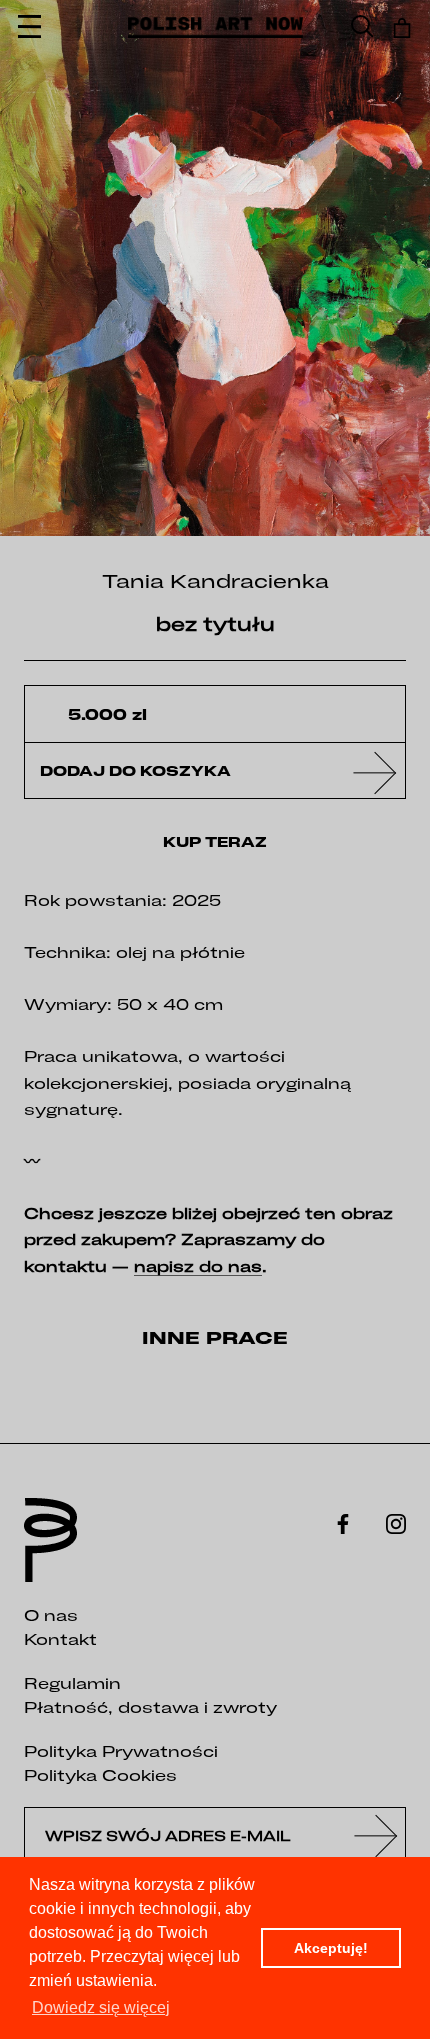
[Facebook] (343, 1522)
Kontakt (60, 1639)
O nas (51, 1615)
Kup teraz (215, 842)
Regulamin (72, 1683)
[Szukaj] (362, 27)
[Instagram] (396, 1522)
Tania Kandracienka (215, 580)
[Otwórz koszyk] (402, 28)
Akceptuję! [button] (331, 1948)
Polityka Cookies (100, 1775)
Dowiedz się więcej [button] (101, 2007)
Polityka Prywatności (121, 1751)
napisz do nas (198, 1266)
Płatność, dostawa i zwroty (150, 1707)
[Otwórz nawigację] (29, 27)
